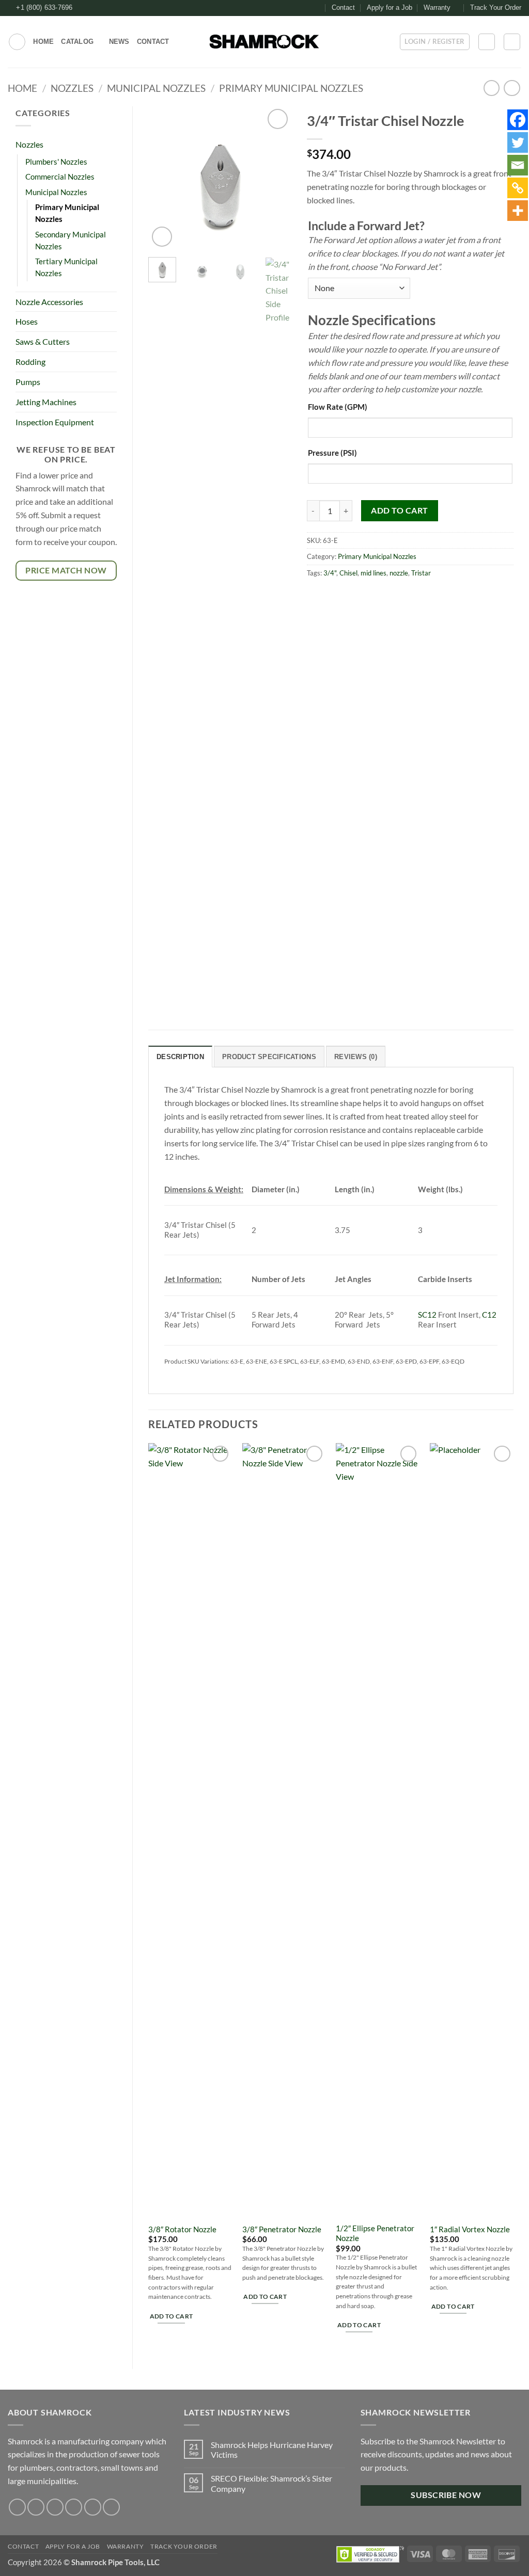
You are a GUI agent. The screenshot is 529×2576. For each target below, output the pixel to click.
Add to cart (399, 510)
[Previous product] (512, 88)
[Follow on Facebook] (297, 8)
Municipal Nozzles (156, 88)
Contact (343, 7)
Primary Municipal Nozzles (291, 88)
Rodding (30, 362)
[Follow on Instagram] (306, 8)
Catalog (77, 42)
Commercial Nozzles (60, 177)
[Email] (518, 165)
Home (43, 42)
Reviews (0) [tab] (356, 1057)
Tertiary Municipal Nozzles (66, 267)
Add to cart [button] (172, 2316)
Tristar (421, 573)
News (119, 42)
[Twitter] (518, 142)
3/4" (330, 573)
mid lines (374, 573)
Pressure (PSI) (332, 453)
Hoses (27, 321)
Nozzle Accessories (49, 302)
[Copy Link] (518, 188)
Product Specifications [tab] (269, 1057)
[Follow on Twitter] (317, 8)
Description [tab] (180, 1057)
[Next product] (492, 88)
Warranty (437, 7)
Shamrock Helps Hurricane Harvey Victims (272, 2450)
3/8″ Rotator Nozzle (182, 2229)
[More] (518, 211)
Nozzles (72, 88)
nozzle (399, 573)
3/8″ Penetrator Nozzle (282, 2229)
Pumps (28, 382)
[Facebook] (518, 120)
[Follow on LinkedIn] (93, 2507)
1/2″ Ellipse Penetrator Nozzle (375, 2233)
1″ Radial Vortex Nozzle (470, 2229)
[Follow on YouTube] (111, 2507)
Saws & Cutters (43, 341)
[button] (17, 42)
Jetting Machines (46, 402)
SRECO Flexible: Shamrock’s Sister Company (271, 2483)
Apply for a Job (390, 7)
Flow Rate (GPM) (338, 407)
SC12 (427, 1315)
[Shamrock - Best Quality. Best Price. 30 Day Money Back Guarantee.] (265, 42)
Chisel (348, 573)
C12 (489, 1315)
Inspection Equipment (55, 422)
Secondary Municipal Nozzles (71, 241)
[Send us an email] (74, 2507)
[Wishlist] (487, 42)
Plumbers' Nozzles (56, 162)
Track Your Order (496, 7)
